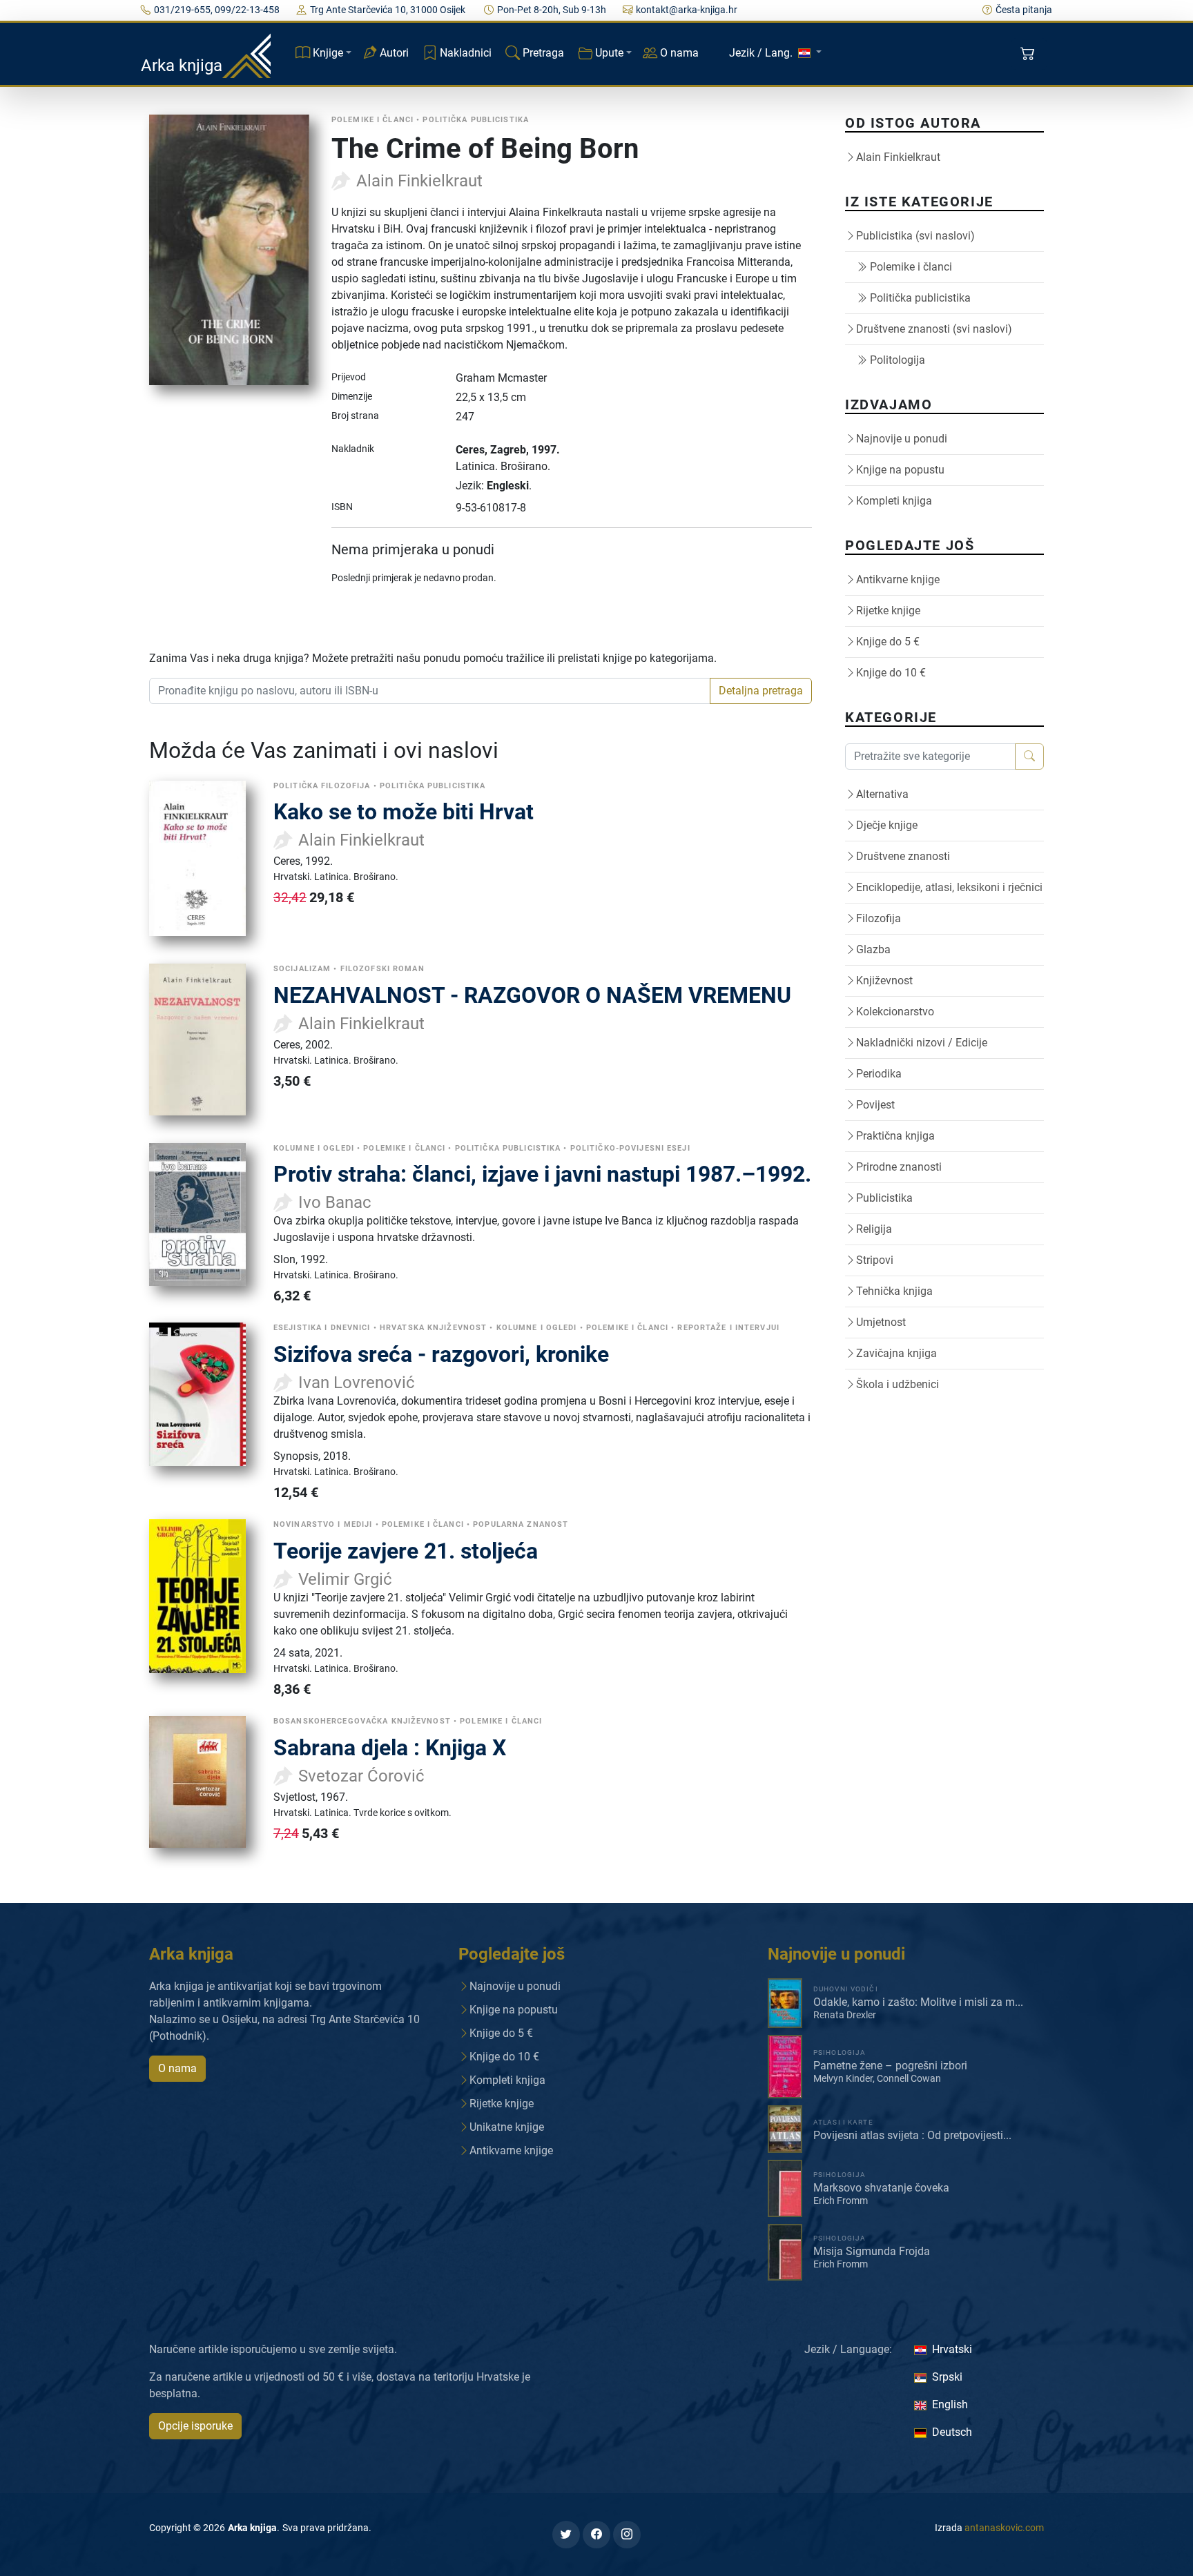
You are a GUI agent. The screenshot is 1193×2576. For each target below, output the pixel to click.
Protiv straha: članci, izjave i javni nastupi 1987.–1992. (542, 1174)
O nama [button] (177, 2068)
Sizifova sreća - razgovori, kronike (441, 1354)
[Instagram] (627, 2535)
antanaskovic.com (1004, 2528)
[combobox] (430, 691)
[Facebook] (596, 2535)
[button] (1029, 54)
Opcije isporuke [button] (195, 2426)
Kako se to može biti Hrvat (404, 812)
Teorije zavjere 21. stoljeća (406, 1551)
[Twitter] (566, 2535)
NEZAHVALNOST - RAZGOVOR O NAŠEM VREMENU (532, 995)
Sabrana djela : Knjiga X (390, 1748)
